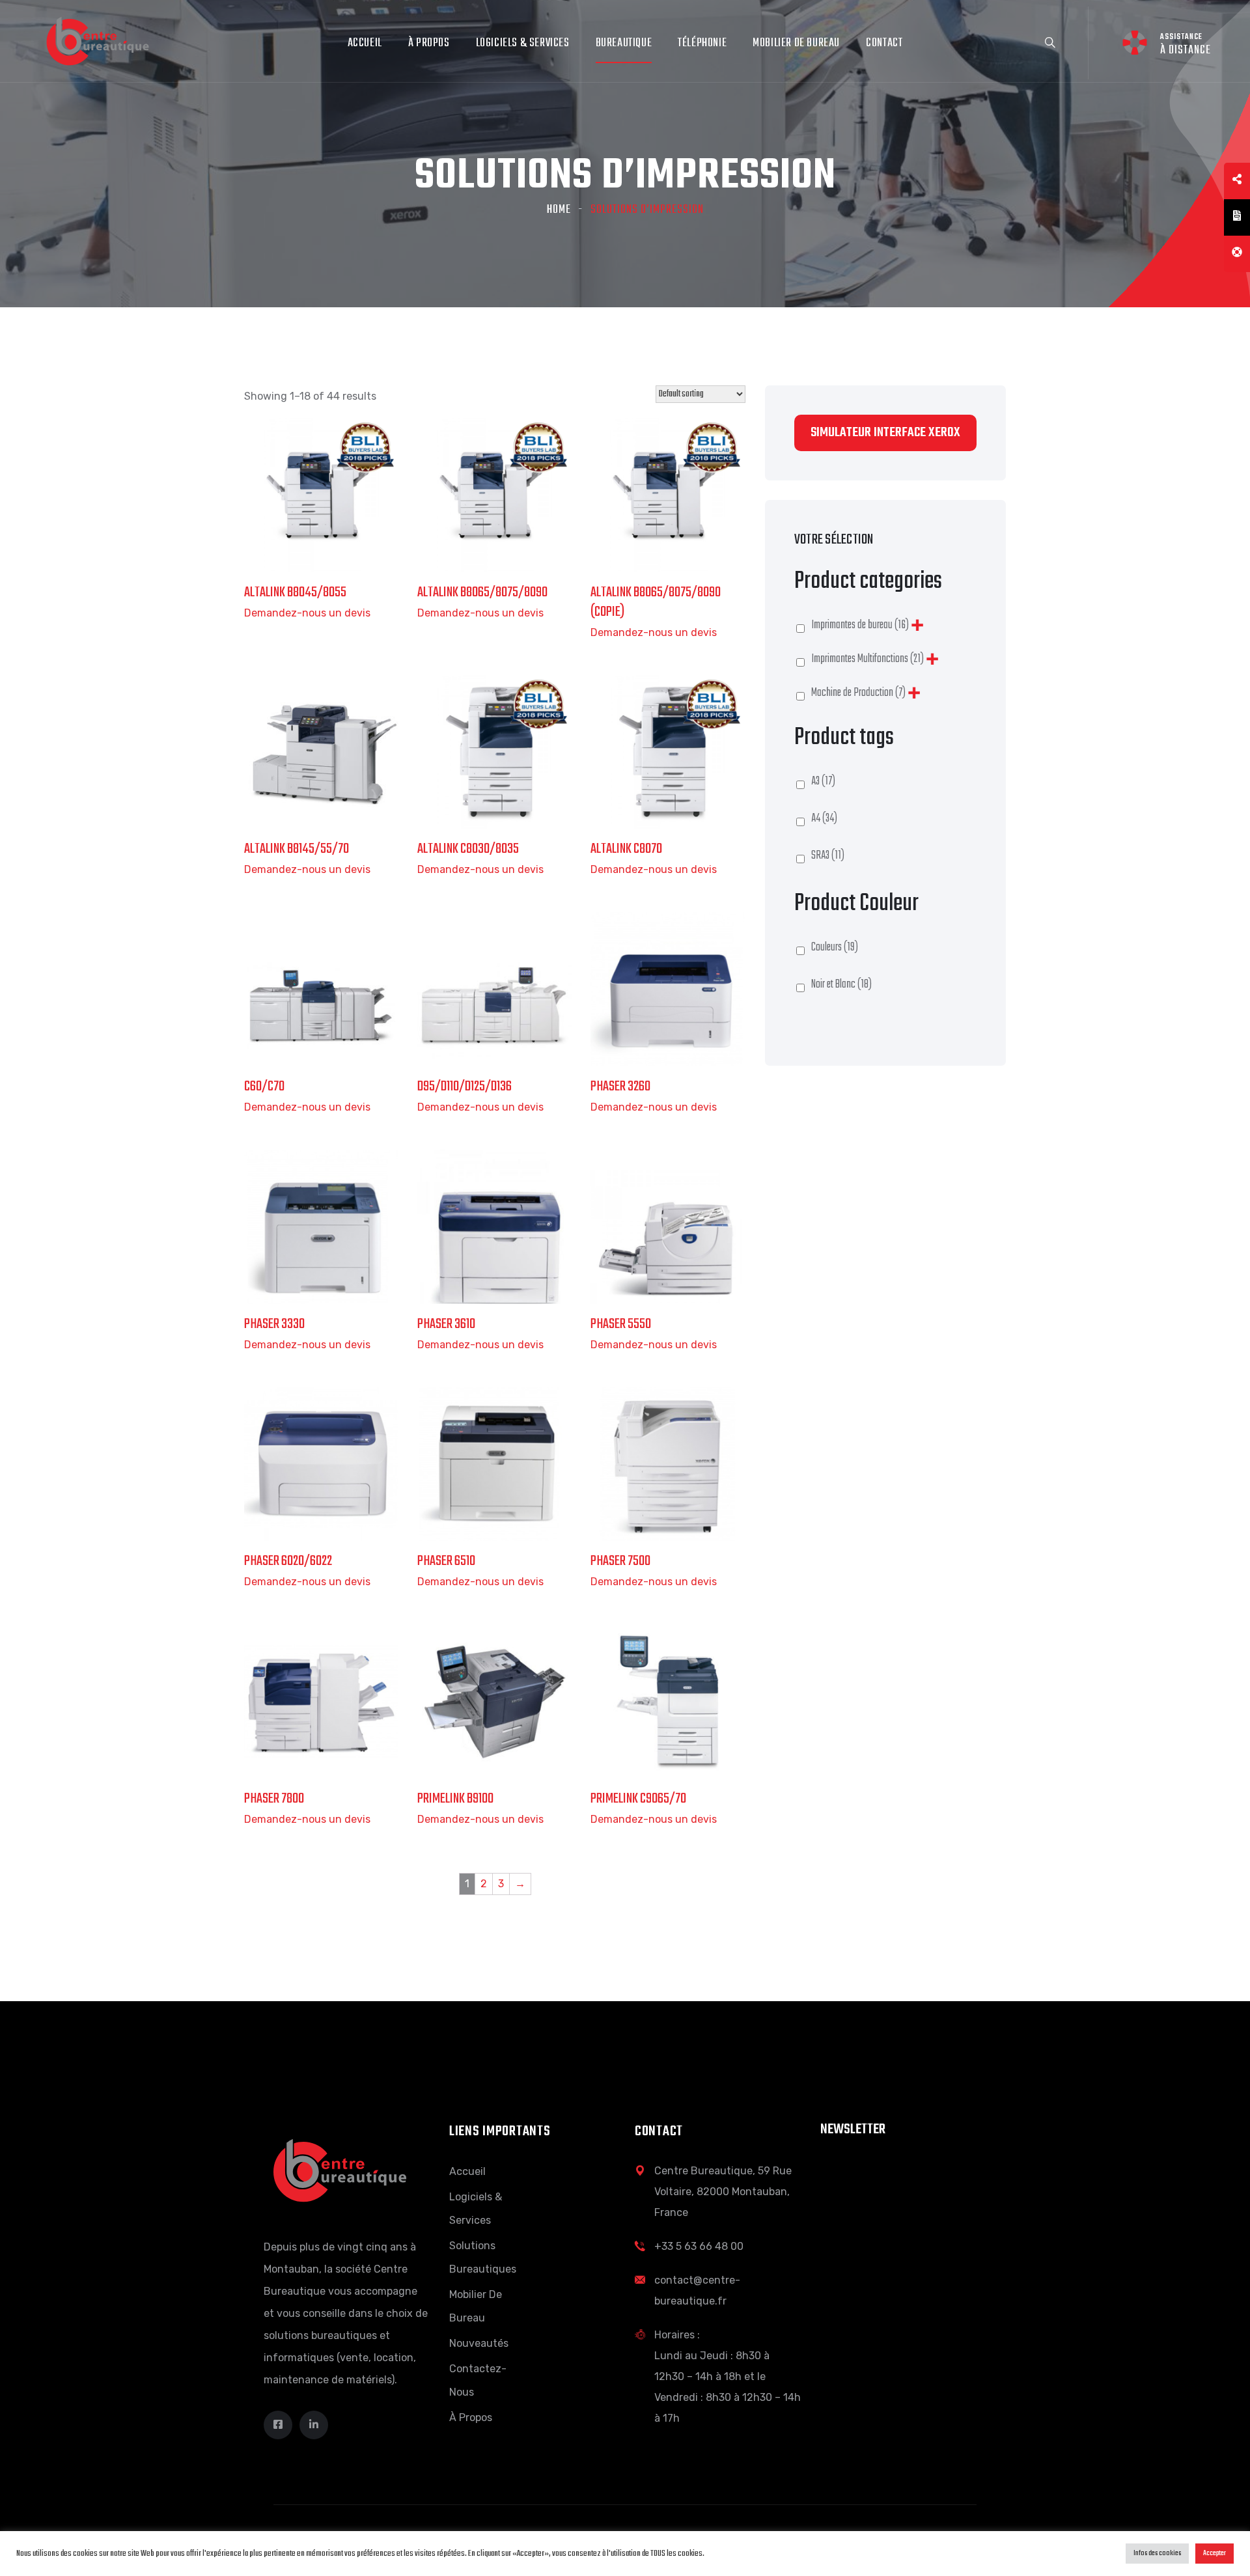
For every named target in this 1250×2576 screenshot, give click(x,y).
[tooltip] (1237, 181)
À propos (429, 43)
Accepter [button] (1215, 2553)
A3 (823, 782)
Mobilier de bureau (796, 43)
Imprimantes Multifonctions (868, 659)
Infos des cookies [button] (1157, 2553)
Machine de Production (858, 693)
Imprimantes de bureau (860, 625)
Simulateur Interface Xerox (885, 433)
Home (559, 210)
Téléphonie (702, 43)
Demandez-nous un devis (307, 613)
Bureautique (624, 43)
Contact (884, 43)
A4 (824, 819)
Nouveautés (479, 2343)
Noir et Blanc (841, 985)
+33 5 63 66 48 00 (699, 2246)
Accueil (365, 43)
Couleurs (835, 948)
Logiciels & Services (523, 43)
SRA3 (828, 856)
